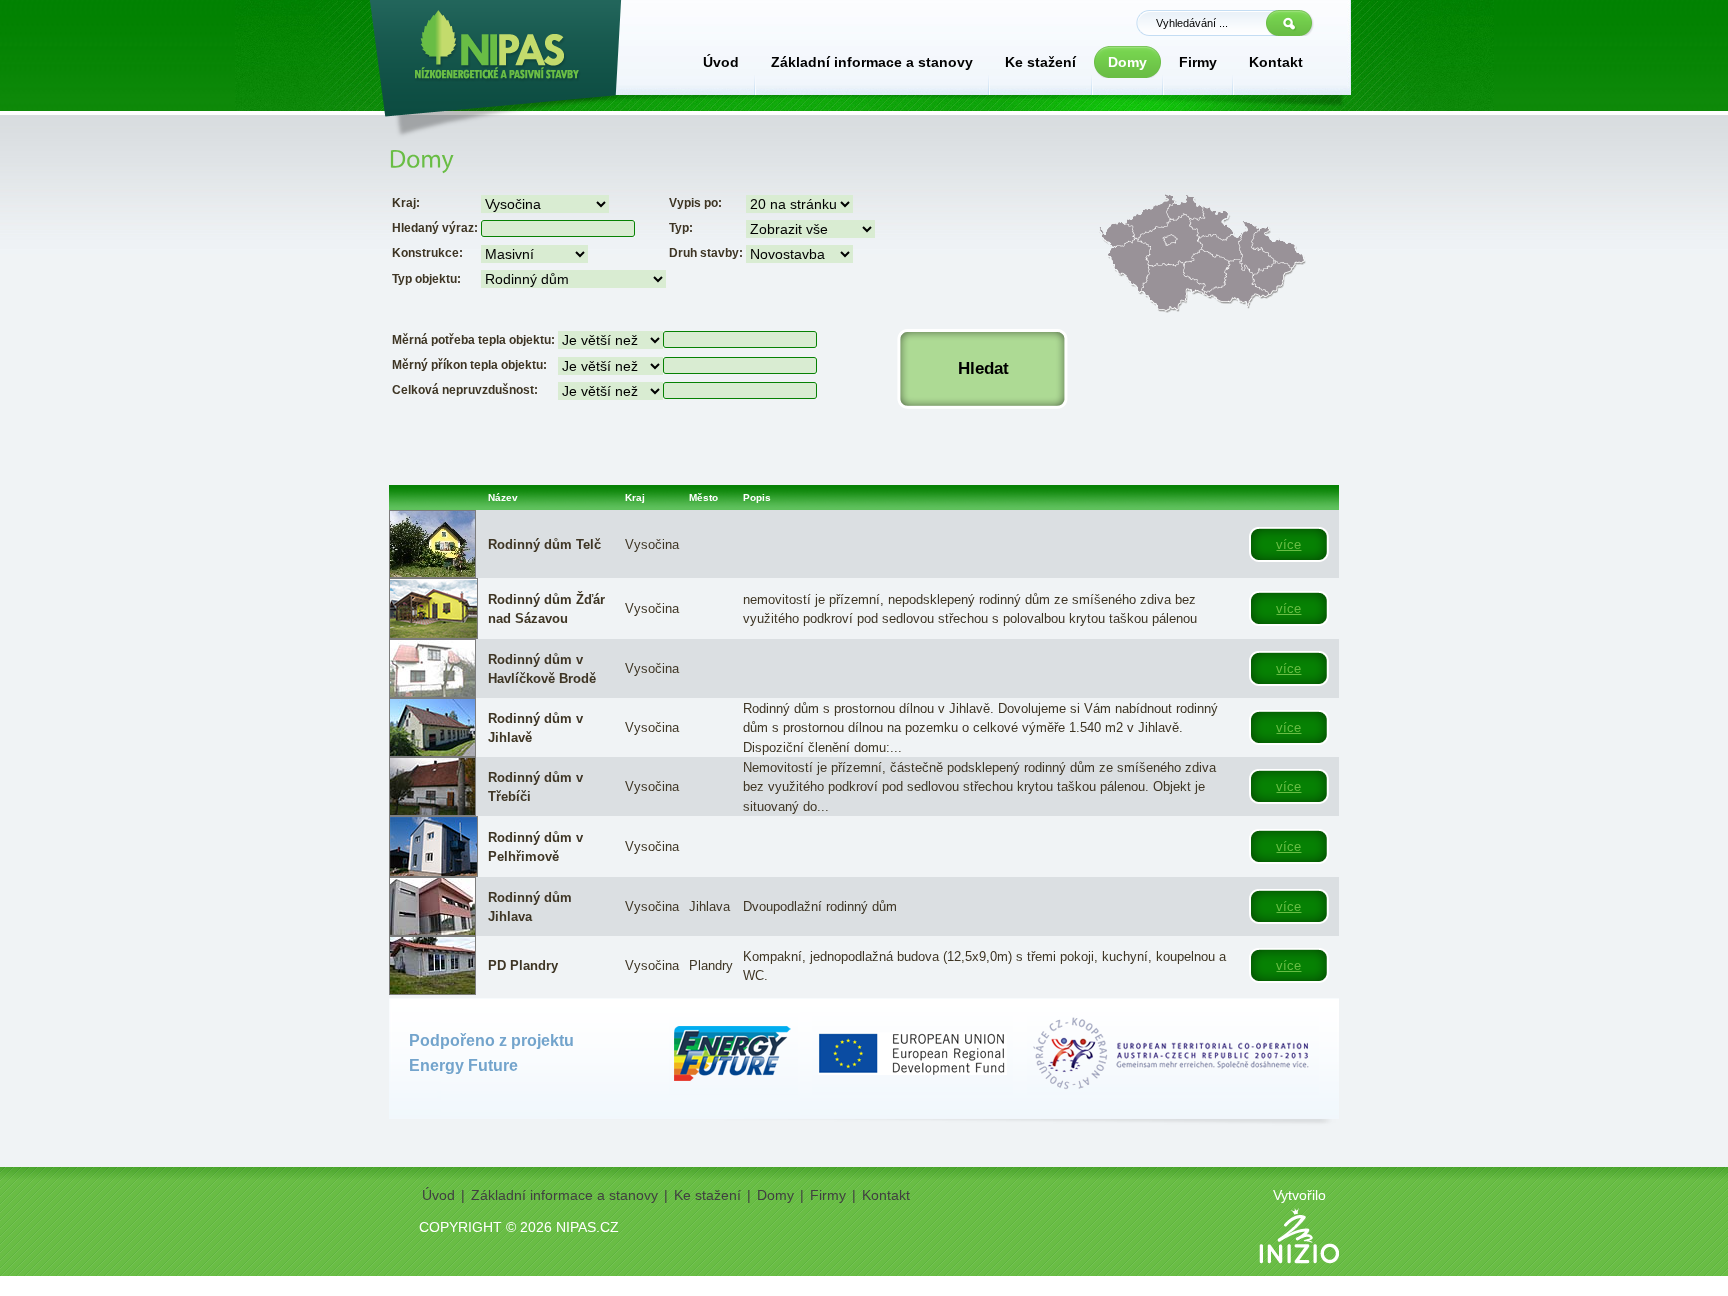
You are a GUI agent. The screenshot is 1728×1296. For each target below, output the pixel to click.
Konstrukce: (427, 253)
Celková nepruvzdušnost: (465, 390)
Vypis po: (695, 203)
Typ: (681, 228)
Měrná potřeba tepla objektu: (473, 340)
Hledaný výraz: (435, 228)
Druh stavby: (706, 253)
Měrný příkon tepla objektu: (469, 365)
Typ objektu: (426, 279)
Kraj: (406, 203)
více (1288, 544)
